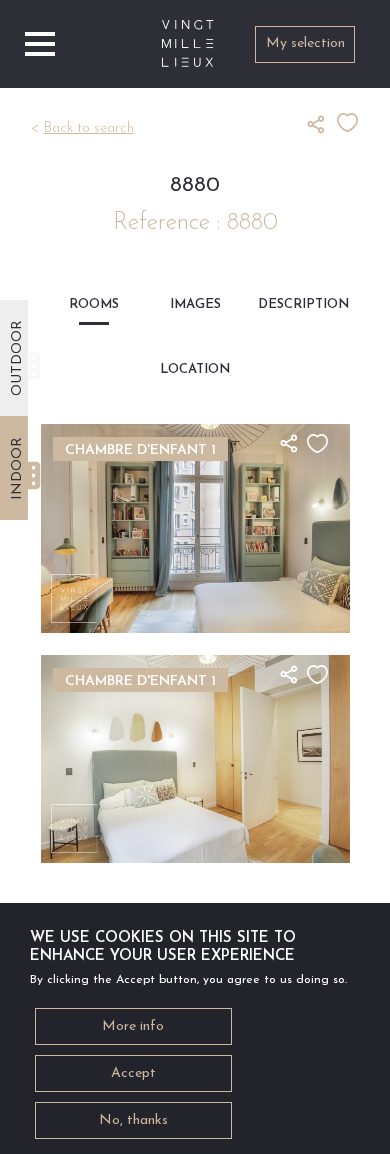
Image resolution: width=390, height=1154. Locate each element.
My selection (305, 43)
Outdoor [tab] (17, 358)
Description (296, 304)
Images (195, 304)
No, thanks (133, 1120)
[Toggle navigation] (40, 44)
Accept (133, 1073)
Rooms (94, 304)
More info (133, 1026)
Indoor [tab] (17, 468)
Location (195, 369)
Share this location (322, 124)
